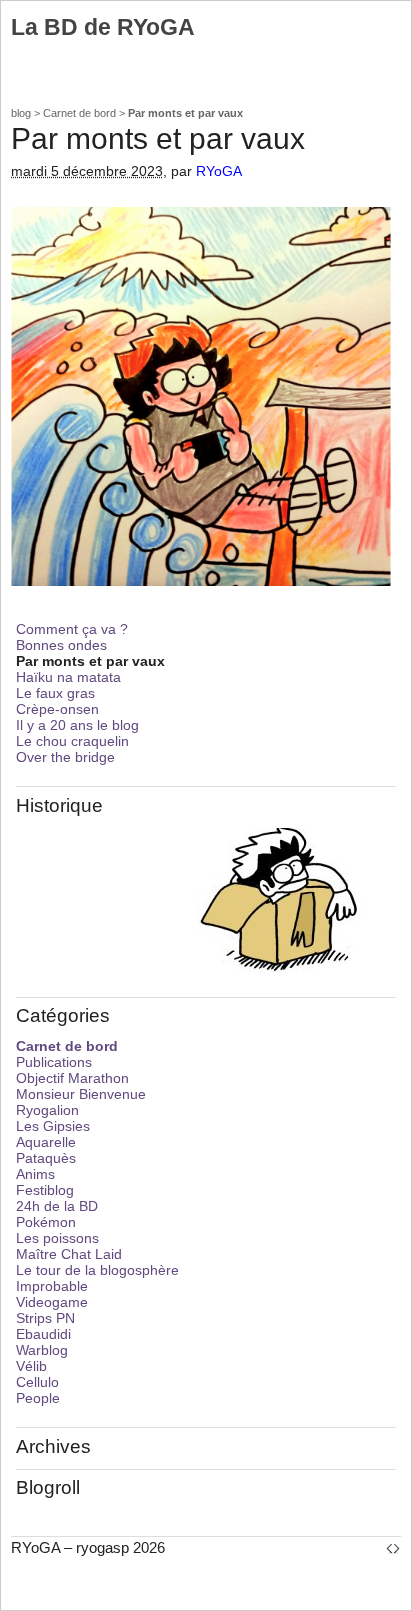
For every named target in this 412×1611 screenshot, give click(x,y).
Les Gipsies (53, 1126)
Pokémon (46, 1222)
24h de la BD (57, 1206)
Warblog (42, 1350)
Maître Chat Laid (69, 1254)
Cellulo (37, 1382)
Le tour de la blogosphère (97, 1270)
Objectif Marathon (72, 1078)
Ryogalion (47, 1110)
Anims (35, 1174)
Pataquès (46, 1158)
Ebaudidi (43, 1334)
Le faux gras (55, 693)
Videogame (52, 1302)
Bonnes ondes (61, 645)
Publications (54, 1062)
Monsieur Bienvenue (81, 1094)
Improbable (52, 1286)
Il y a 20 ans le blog (77, 725)
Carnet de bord (79, 113)
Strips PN (45, 1318)
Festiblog (45, 1190)
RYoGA (219, 171)
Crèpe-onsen (57, 709)
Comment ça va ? (72, 629)
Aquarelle (46, 1142)
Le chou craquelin (72, 741)
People (38, 1398)
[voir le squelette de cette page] (393, 1547)
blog (21, 113)
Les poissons (57, 1238)
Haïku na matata (68, 677)
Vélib (31, 1366)
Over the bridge (65, 757)
